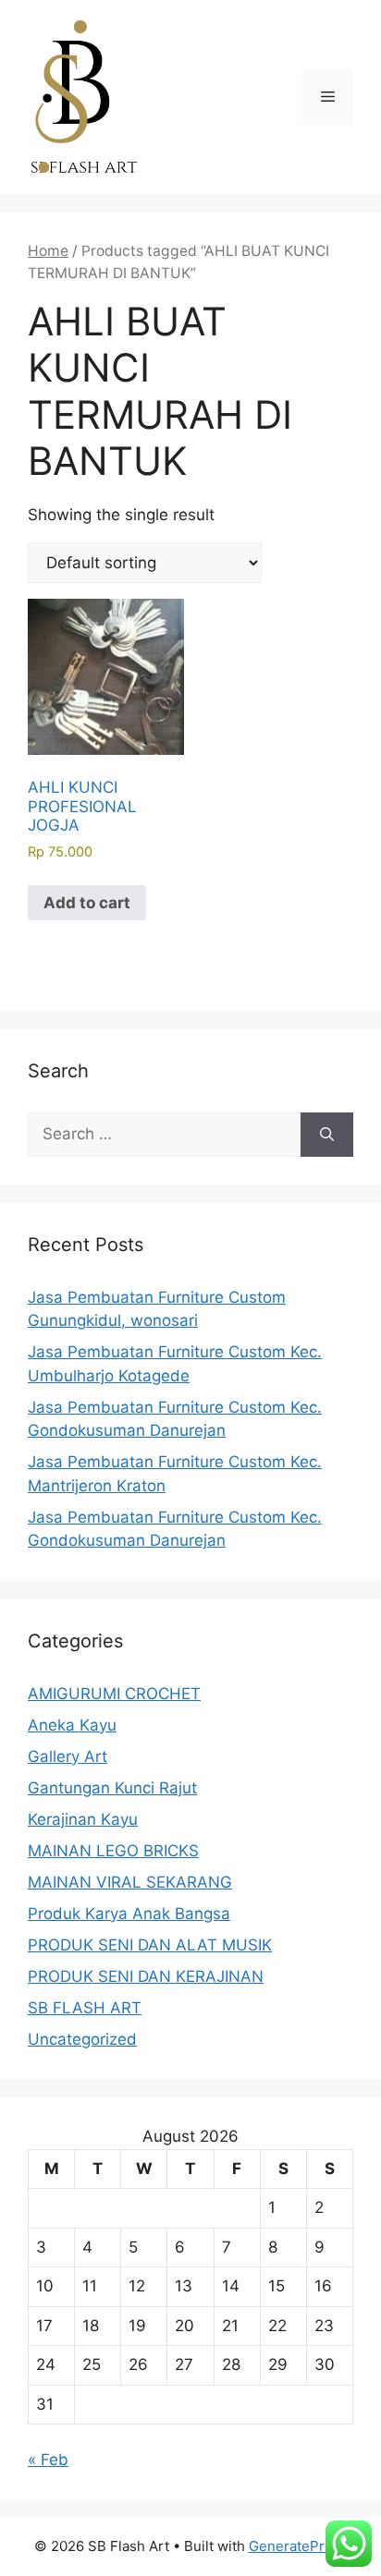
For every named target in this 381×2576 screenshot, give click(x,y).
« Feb (48, 2460)
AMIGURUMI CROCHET (114, 1694)
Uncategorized (82, 2039)
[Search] (327, 1135)
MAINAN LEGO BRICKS (113, 1851)
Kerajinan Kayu (83, 1819)
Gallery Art (68, 1756)
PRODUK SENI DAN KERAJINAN (146, 1976)
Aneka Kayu (72, 1725)
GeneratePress (298, 2546)
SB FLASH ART (85, 2008)
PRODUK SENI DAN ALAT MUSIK (150, 1945)
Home (48, 251)
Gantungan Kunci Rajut (112, 1788)
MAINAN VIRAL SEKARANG (130, 1882)
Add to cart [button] (87, 903)
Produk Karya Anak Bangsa (129, 1914)
